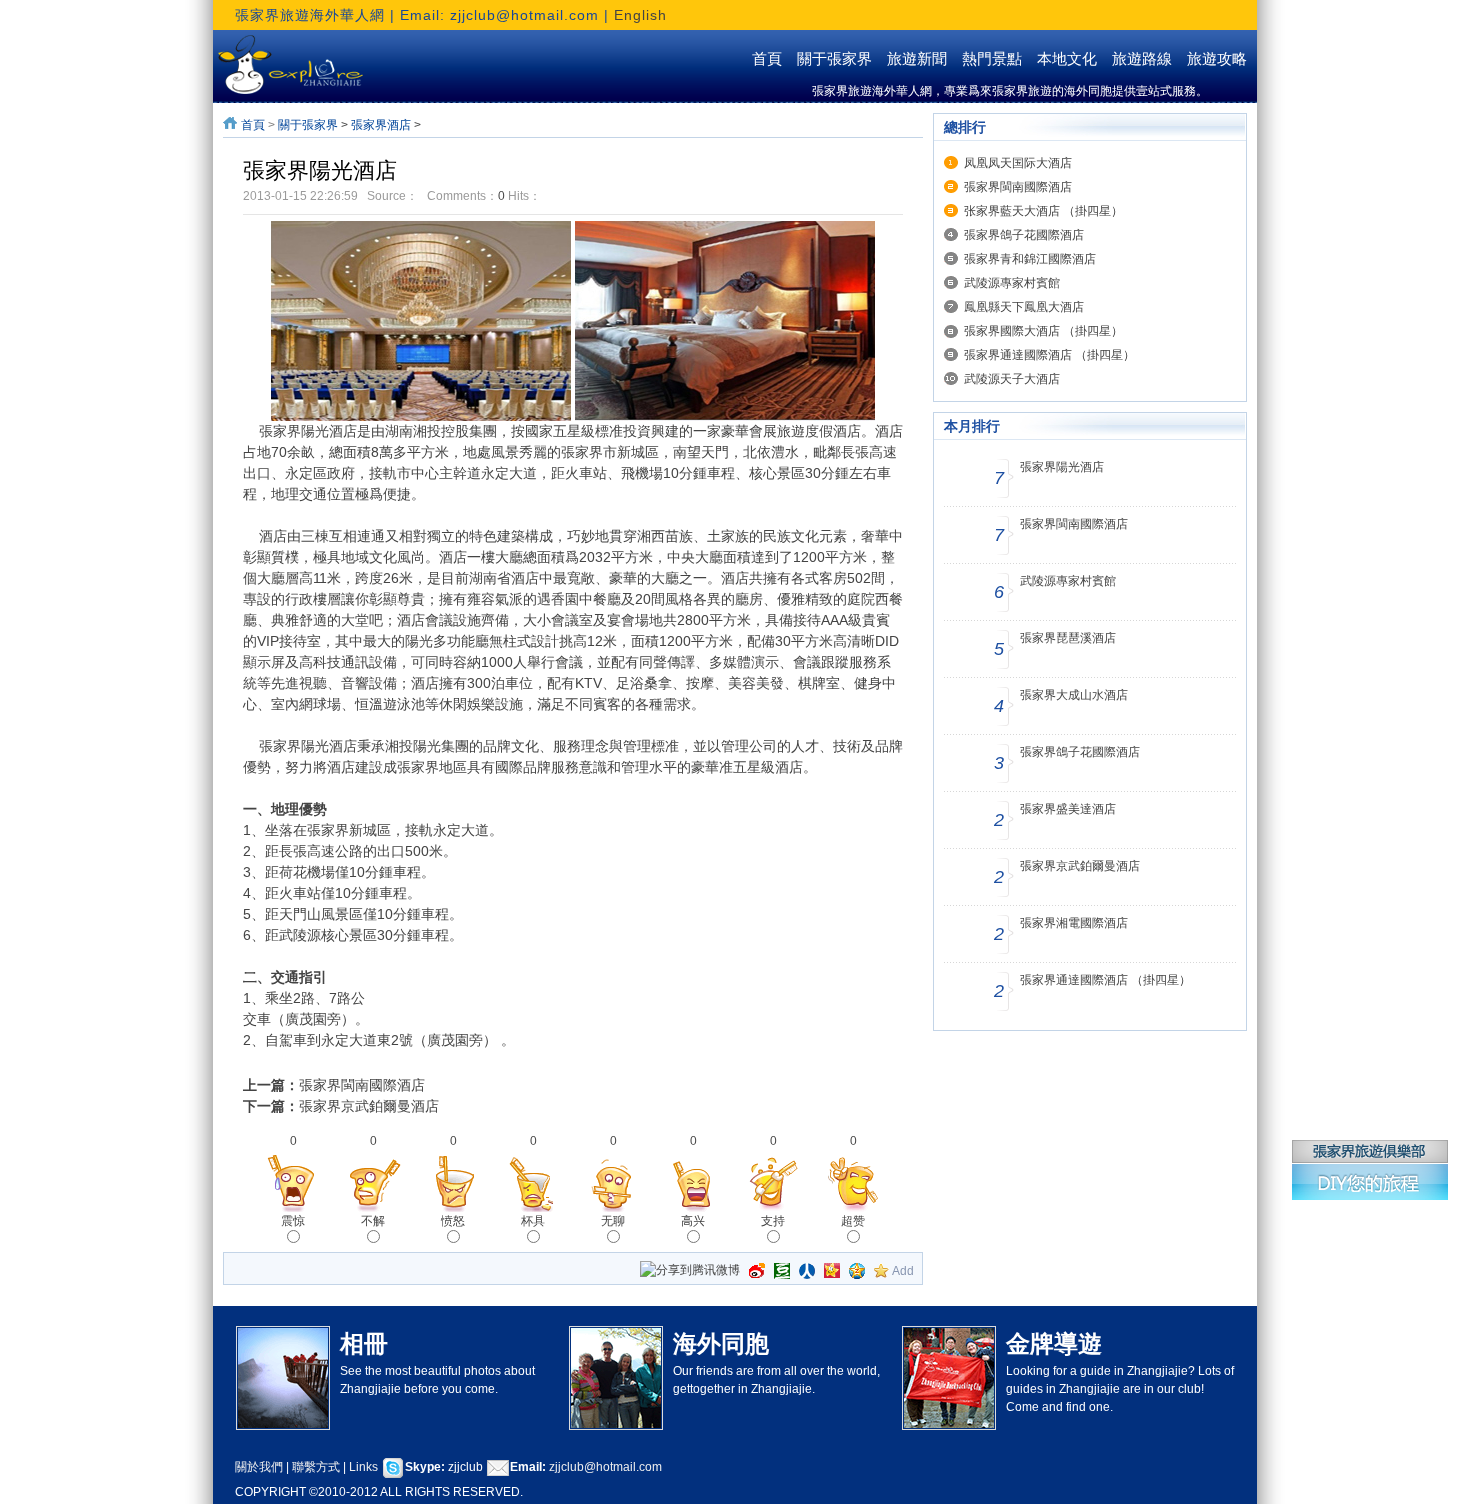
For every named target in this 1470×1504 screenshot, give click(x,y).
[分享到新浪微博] (757, 1271)
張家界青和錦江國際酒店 (1030, 259)
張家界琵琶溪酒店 (1068, 638)
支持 (773, 1221)
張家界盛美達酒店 (1068, 809)
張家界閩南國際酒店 (362, 1085)
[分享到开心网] (832, 1271)
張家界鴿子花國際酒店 (1024, 235)
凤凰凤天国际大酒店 (1018, 163)
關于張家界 (834, 59)
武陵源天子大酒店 (1012, 379)
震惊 (293, 1221)
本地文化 (1067, 59)
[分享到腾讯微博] (690, 1271)
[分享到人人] (807, 1271)
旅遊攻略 (1217, 59)
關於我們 (259, 1467)
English (640, 15)
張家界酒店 (381, 125)
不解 (373, 1221)
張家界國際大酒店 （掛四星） (1043, 331)
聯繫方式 (316, 1467)
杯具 (533, 1221)
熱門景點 (992, 59)
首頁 (767, 59)
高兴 (693, 1221)
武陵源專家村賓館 (1012, 283)
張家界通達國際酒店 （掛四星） (1049, 355)
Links (365, 1467)
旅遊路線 (1142, 59)
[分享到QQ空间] (857, 1271)
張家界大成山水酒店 (1074, 695)
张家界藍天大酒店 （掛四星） (1043, 211)
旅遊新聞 (917, 59)
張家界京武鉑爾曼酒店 (369, 1106)
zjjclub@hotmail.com (605, 1467)
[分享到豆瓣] (782, 1271)
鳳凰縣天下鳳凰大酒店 (1024, 307)
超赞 (853, 1221)
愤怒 (453, 1221)
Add (903, 1271)
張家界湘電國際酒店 (1074, 923)
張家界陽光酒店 (1062, 467)
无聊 (613, 1221)
